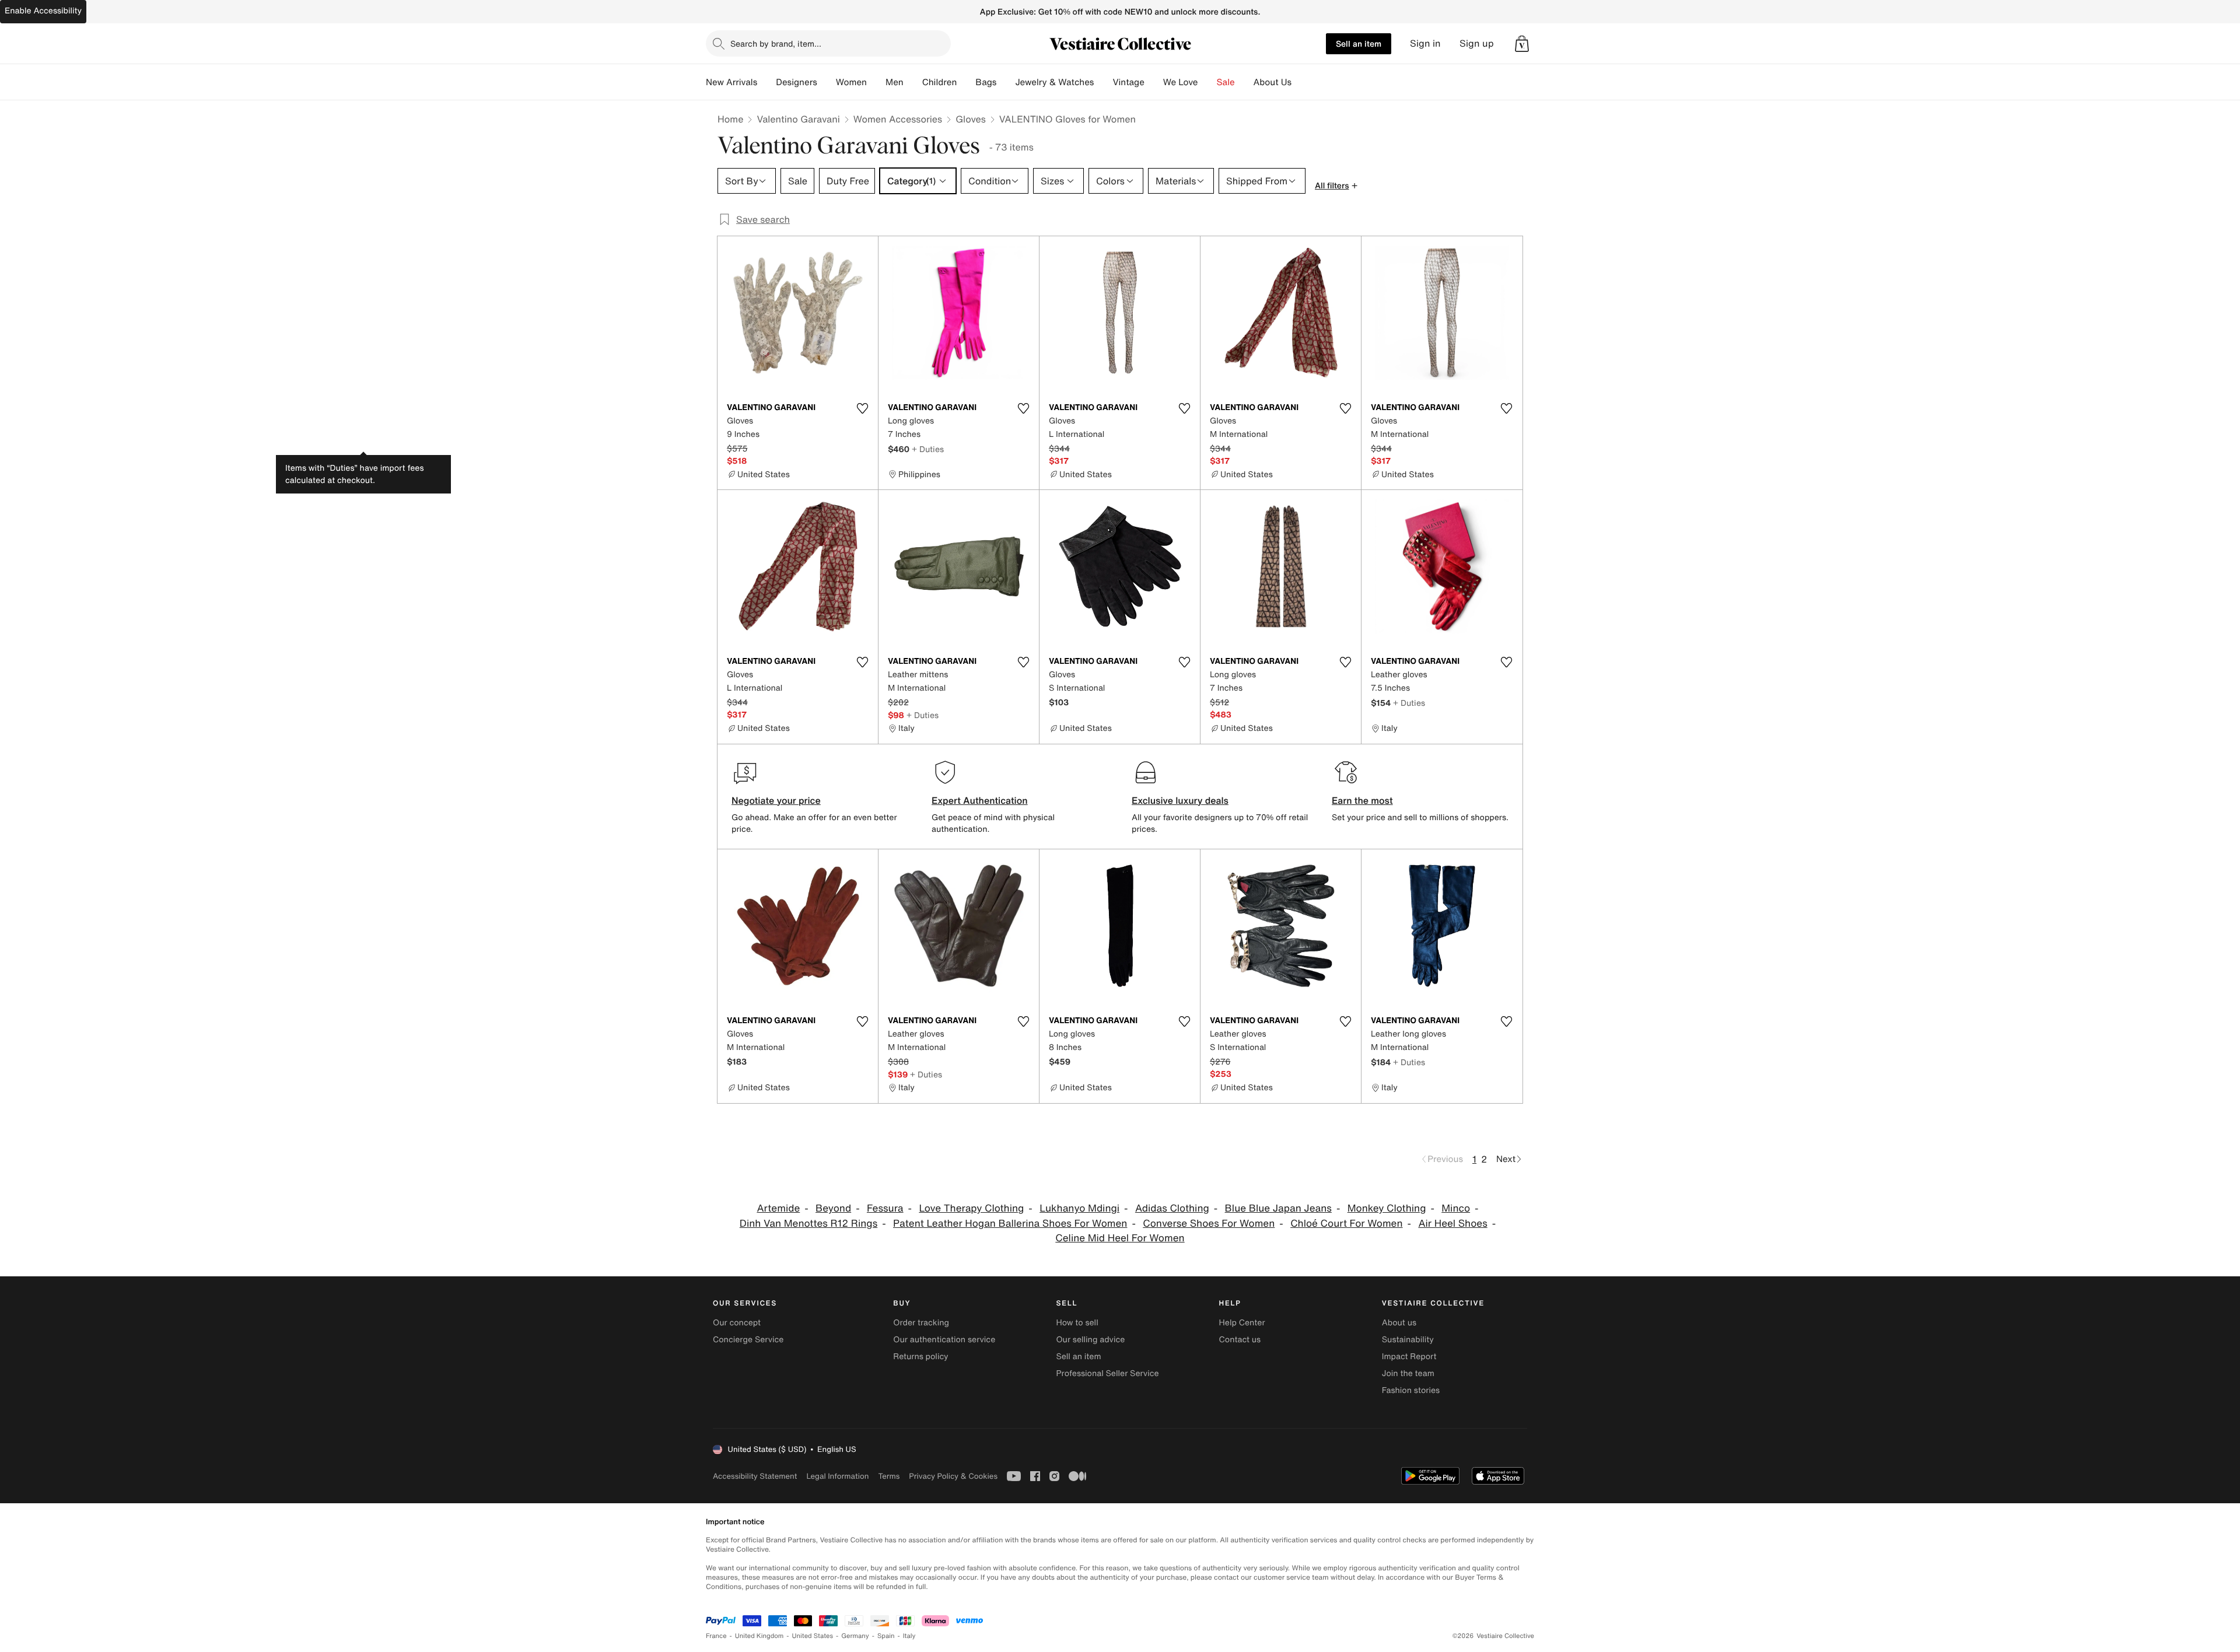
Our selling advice (1090, 1340)
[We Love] (1207, 82)
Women (851, 82)
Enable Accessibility (43, 11)
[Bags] (1006, 82)
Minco (1456, 1208)
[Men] (913, 82)
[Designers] (827, 82)
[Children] (966, 82)
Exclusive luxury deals (1180, 800)
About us (1399, 1323)
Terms (889, 1476)
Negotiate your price (776, 800)
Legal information (837, 1476)
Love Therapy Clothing (971, 1208)
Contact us (1240, 1340)
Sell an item (1359, 43)
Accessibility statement (755, 1476)
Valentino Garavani (798, 119)
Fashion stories (1411, 1390)
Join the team (1408, 1373)
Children (940, 82)
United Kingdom (759, 1636)
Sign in (1425, 43)
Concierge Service (748, 1340)
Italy (909, 1636)
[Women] (876, 82)
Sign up (1477, 43)
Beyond (833, 1208)
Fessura (885, 1208)
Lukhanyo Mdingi (1079, 1208)
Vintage (1128, 82)
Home (730, 119)
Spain (886, 1636)
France (716, 1636)
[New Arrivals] (766, 82)
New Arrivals (731, 82)
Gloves (971, 119)
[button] (1522, 44)
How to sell (1077, 1323)
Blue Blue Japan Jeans (1278, 1208)
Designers (797, 82)
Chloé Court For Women (1346, 1224)
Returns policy (921, 1357)
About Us (1273, 82)
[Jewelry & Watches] (1103, 82)
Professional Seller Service (1107, 1373)
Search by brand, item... (776, 43)
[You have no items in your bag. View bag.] (1522, 44)
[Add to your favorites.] (862, 408)
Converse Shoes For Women (1209, 1224)
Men (895, 82)
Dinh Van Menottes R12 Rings (808, 1224)
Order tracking (921, 1323)
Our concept (737, 1323)
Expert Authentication (980, 800)
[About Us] (1301, 82)
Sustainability (1408, 1340)
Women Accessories (898, 119)
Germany (855, 1636)
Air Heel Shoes (1452, 1224)
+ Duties (928, 449)
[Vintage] (1154, 82)
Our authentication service (944, 1340)
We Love (1181, 82)
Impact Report (1409, 1357)
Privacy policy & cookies (953, 1476)
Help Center (1242, 1323)
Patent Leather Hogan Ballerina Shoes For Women (1010, 1224)
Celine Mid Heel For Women (1120, 1238)
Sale (1226, 82)
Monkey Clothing (1387, 1208)
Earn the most (1362, 800)
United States (813, 1636)
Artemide (778, 1208)
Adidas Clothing (1172, 1208)
